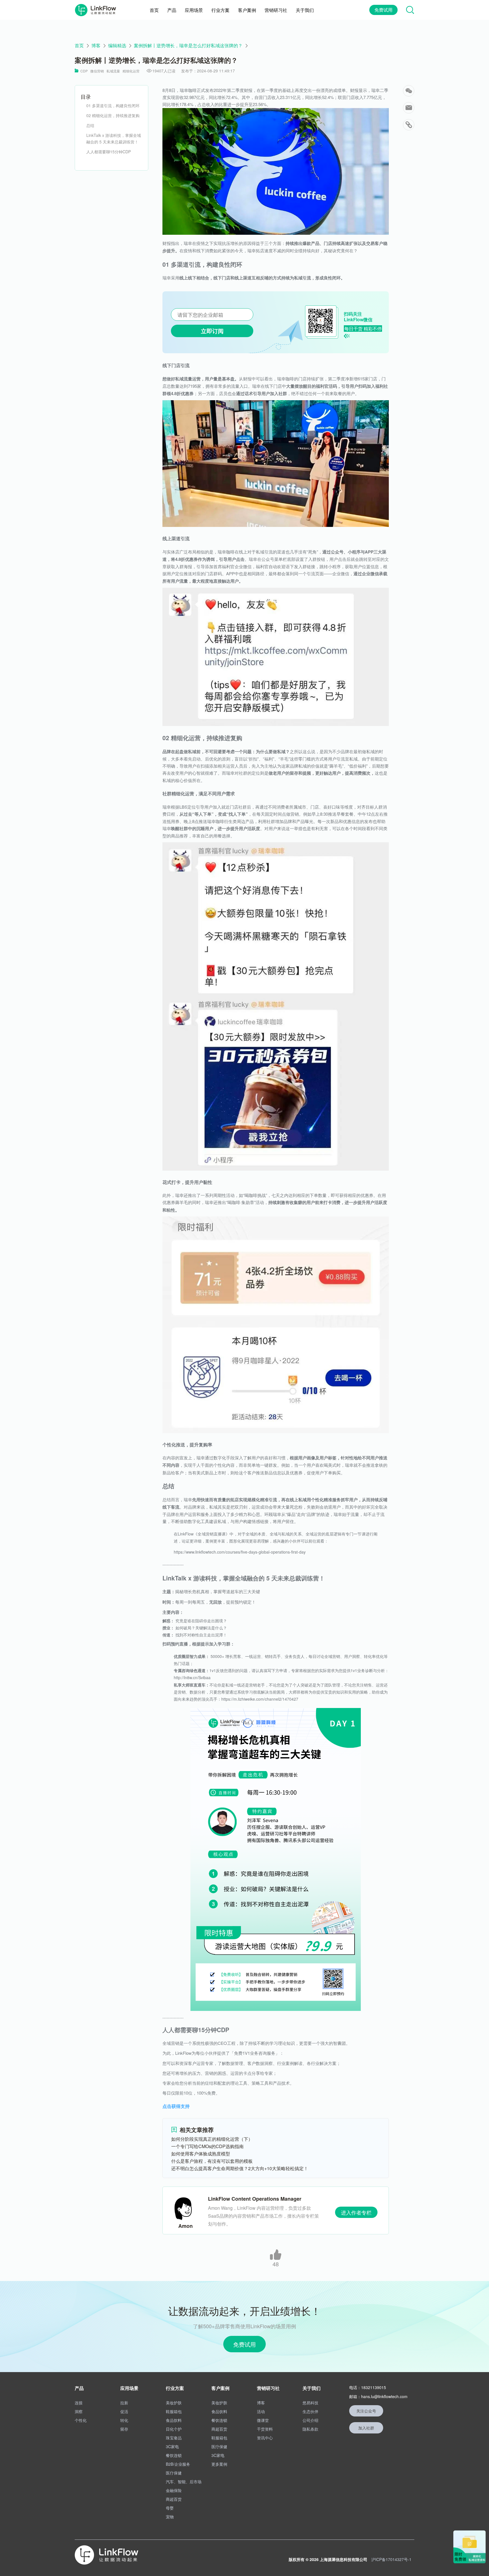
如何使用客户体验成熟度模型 (201, 2154)
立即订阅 (212, 331)
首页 (79, 46)
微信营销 (97, 71)
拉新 (124, 2403)
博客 (96, 46)
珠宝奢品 (174, 2438)
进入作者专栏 (356, 2212)
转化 (124, 2420)
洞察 (79, 2411)
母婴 (170, 2508)
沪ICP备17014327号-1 (391, 2559)
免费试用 (383, 10)
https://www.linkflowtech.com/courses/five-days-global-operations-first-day (240, 1552)
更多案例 (219, 2464)
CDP (84, 71)
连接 (79, 2403)
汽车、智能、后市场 (184, 2482)
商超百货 (174, 2499)
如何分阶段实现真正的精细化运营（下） (212, 2139)
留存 (124, 2429)
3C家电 (172, 2446)
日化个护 (174, 2429)
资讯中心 (265, 2438)
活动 (261, 2411)
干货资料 (265, 2429)
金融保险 (174, 2490)
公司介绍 (310, 2420)
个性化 (81, 2420)
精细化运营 (131, 71)
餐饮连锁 (174, 2455)
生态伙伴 (310, 2411)
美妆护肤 (174, 2403)
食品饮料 (174, 2420)
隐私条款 (310, 2429)
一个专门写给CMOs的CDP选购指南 (207, 2146)
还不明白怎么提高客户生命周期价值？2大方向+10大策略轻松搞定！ (240, 2168)
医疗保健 (174, 2473)
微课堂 (263, 2420)
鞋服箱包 (174, 2411)
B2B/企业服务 (178, 2464)
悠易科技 (310, 2403)
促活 (124, 2411)
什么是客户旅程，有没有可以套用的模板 (212, 2161)
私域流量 (113, 71)
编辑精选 (117, 46)
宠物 (170, 2517)
